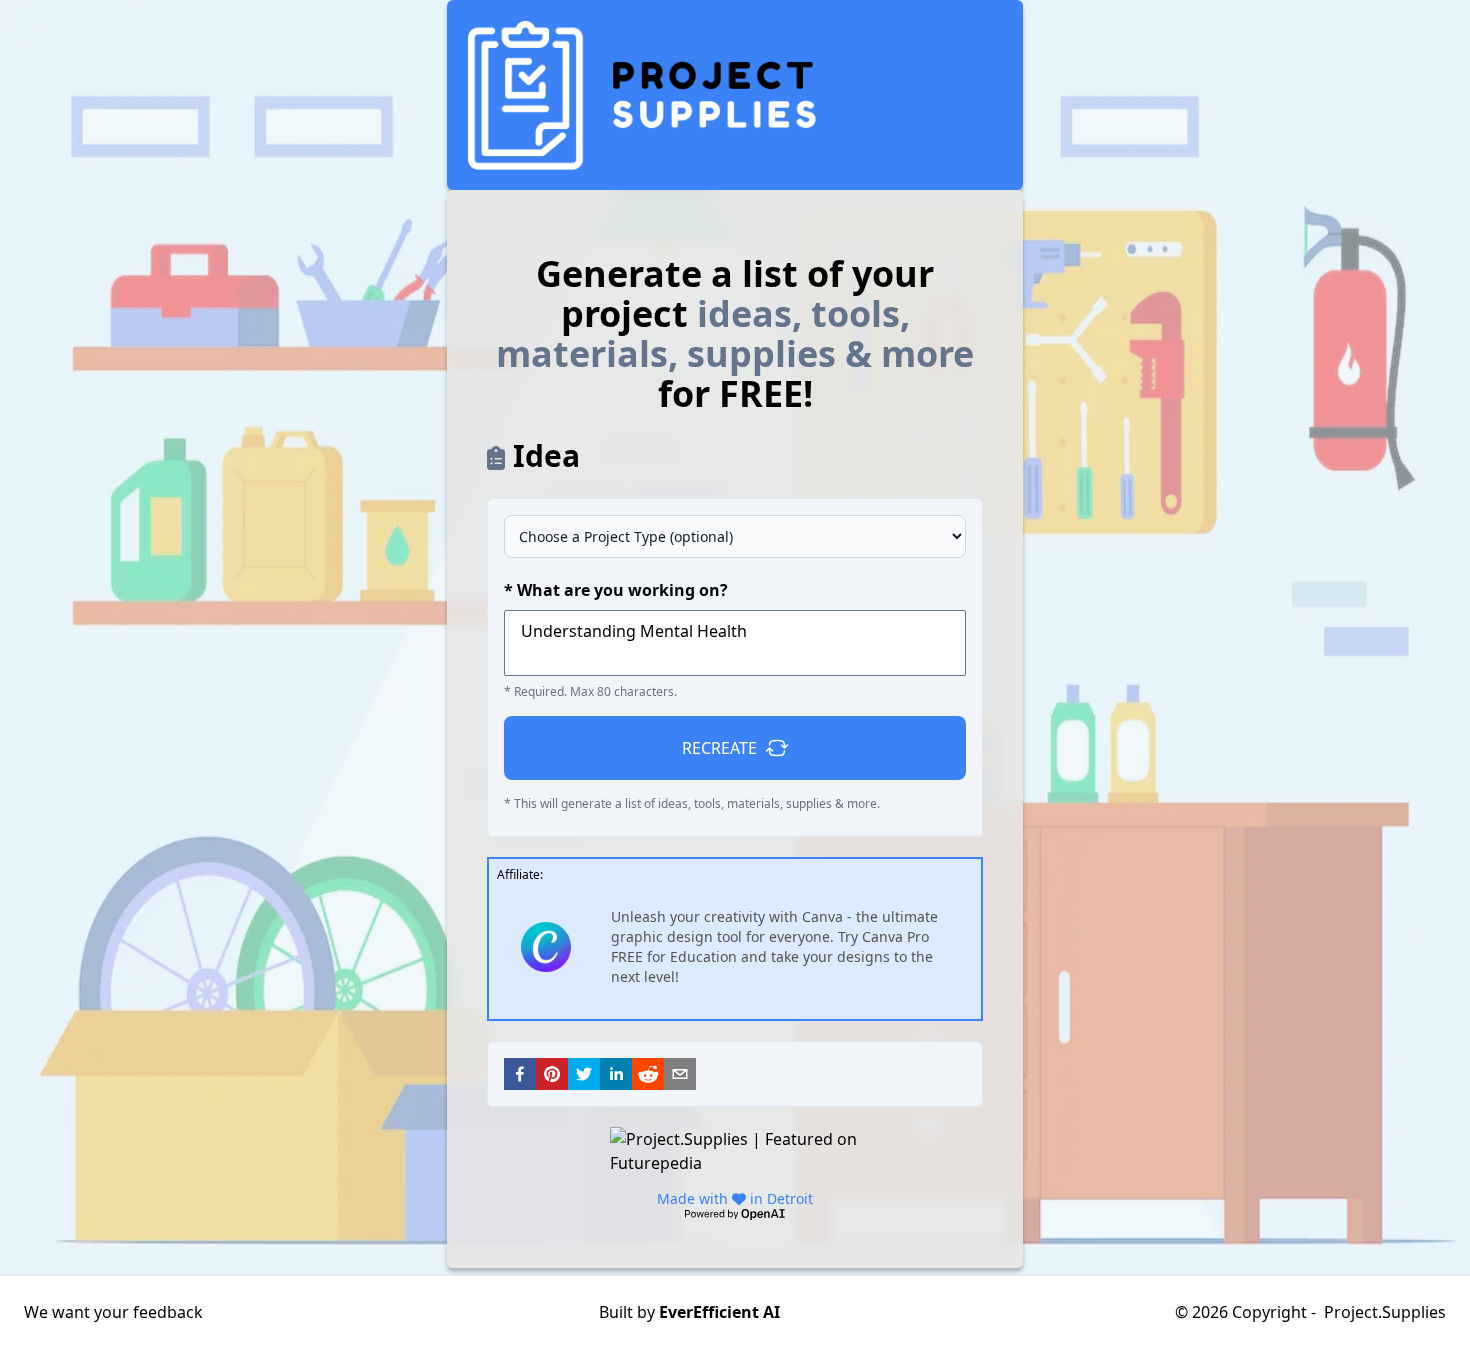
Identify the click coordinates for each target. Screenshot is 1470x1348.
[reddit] (648, 1074)
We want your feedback (113, 1312)
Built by (689, 1312)
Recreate (719, 748)
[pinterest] (552, 1074)
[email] (680, 1074)
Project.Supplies (1385, 1312)
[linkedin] (616, 1074)
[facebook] (520, 1074)
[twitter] (584, 1074)
